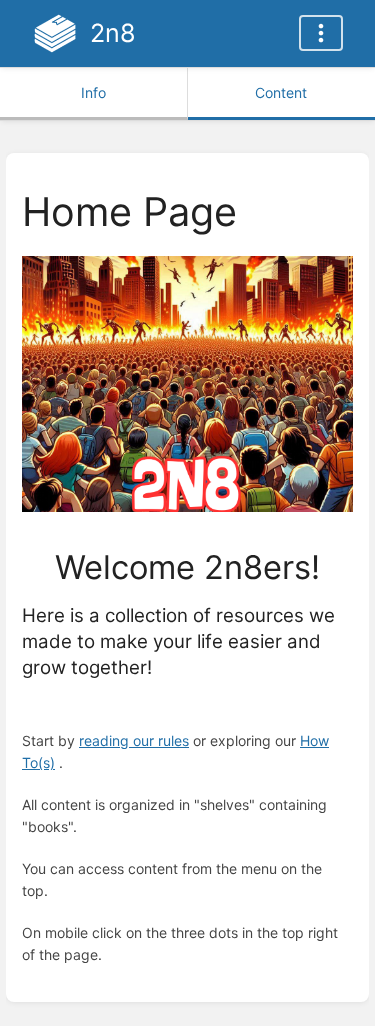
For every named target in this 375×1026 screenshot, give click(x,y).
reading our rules (134, 740)
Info (93, 92)
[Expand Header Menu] (321, 33)
